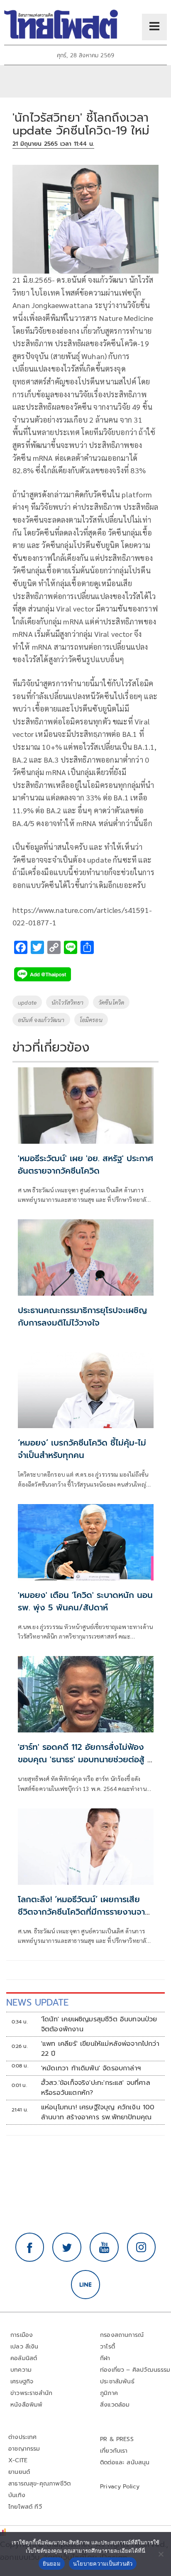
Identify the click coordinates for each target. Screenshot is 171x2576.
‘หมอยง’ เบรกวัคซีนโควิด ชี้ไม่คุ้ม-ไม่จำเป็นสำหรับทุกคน (82, 1449)
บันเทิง (17, 2495)
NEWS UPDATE (37, 2002)
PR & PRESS (117, 2439)
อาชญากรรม (24, 2449)
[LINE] (85, 2285)
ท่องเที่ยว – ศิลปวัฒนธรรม (135, 2370)
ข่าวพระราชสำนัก (31, 2393)
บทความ (21, 2370)
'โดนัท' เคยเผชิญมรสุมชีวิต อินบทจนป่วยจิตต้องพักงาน (99, 2024)
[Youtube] (104, 2247)
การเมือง (22, 2335)
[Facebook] (30, 2247)
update (27, 1002)
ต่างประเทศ (23, 2437)
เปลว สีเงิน (24, 2347)
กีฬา (105, 2358)
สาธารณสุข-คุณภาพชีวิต (39, 2484)
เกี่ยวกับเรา (114, 2451)
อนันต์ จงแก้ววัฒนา (41, 1020)
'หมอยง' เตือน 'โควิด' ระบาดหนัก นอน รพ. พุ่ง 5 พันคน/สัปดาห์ (85, 1601)
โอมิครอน (91, 1020)
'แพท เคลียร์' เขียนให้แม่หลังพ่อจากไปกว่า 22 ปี (100, 2049)
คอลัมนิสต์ (24, 2358)
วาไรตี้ (107, 2347)
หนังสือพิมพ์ (26, 2405)
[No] (161, 2554)
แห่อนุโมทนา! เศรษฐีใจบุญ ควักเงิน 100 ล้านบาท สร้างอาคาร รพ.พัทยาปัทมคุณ (98, 2112)
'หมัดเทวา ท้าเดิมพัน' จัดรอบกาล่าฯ (91, 2068)
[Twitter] (67, 2247)
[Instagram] (142, 2247)
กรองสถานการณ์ (122, 2335)
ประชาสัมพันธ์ (117, 2382)
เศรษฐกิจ (22, 2382)
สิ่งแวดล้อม (115, 2405)
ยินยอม (52, 2564)
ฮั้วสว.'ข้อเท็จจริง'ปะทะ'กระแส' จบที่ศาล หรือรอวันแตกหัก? (96, 2088)
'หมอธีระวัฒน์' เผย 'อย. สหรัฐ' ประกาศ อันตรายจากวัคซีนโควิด (85, 1164)
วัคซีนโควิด (111, 1002)
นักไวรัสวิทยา (67, 1002)
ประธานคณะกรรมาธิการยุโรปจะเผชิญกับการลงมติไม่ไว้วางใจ (82, 1316)
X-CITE (18, 2460)
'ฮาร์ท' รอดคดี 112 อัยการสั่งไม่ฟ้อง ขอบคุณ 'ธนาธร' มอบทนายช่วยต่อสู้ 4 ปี (85, 1759)
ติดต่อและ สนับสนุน (125, 2462)
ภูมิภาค (109, 2393)
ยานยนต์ (19, 2472)
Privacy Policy (120, 2487)
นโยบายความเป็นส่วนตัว (103, 2564)
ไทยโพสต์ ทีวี (25, 2507)
